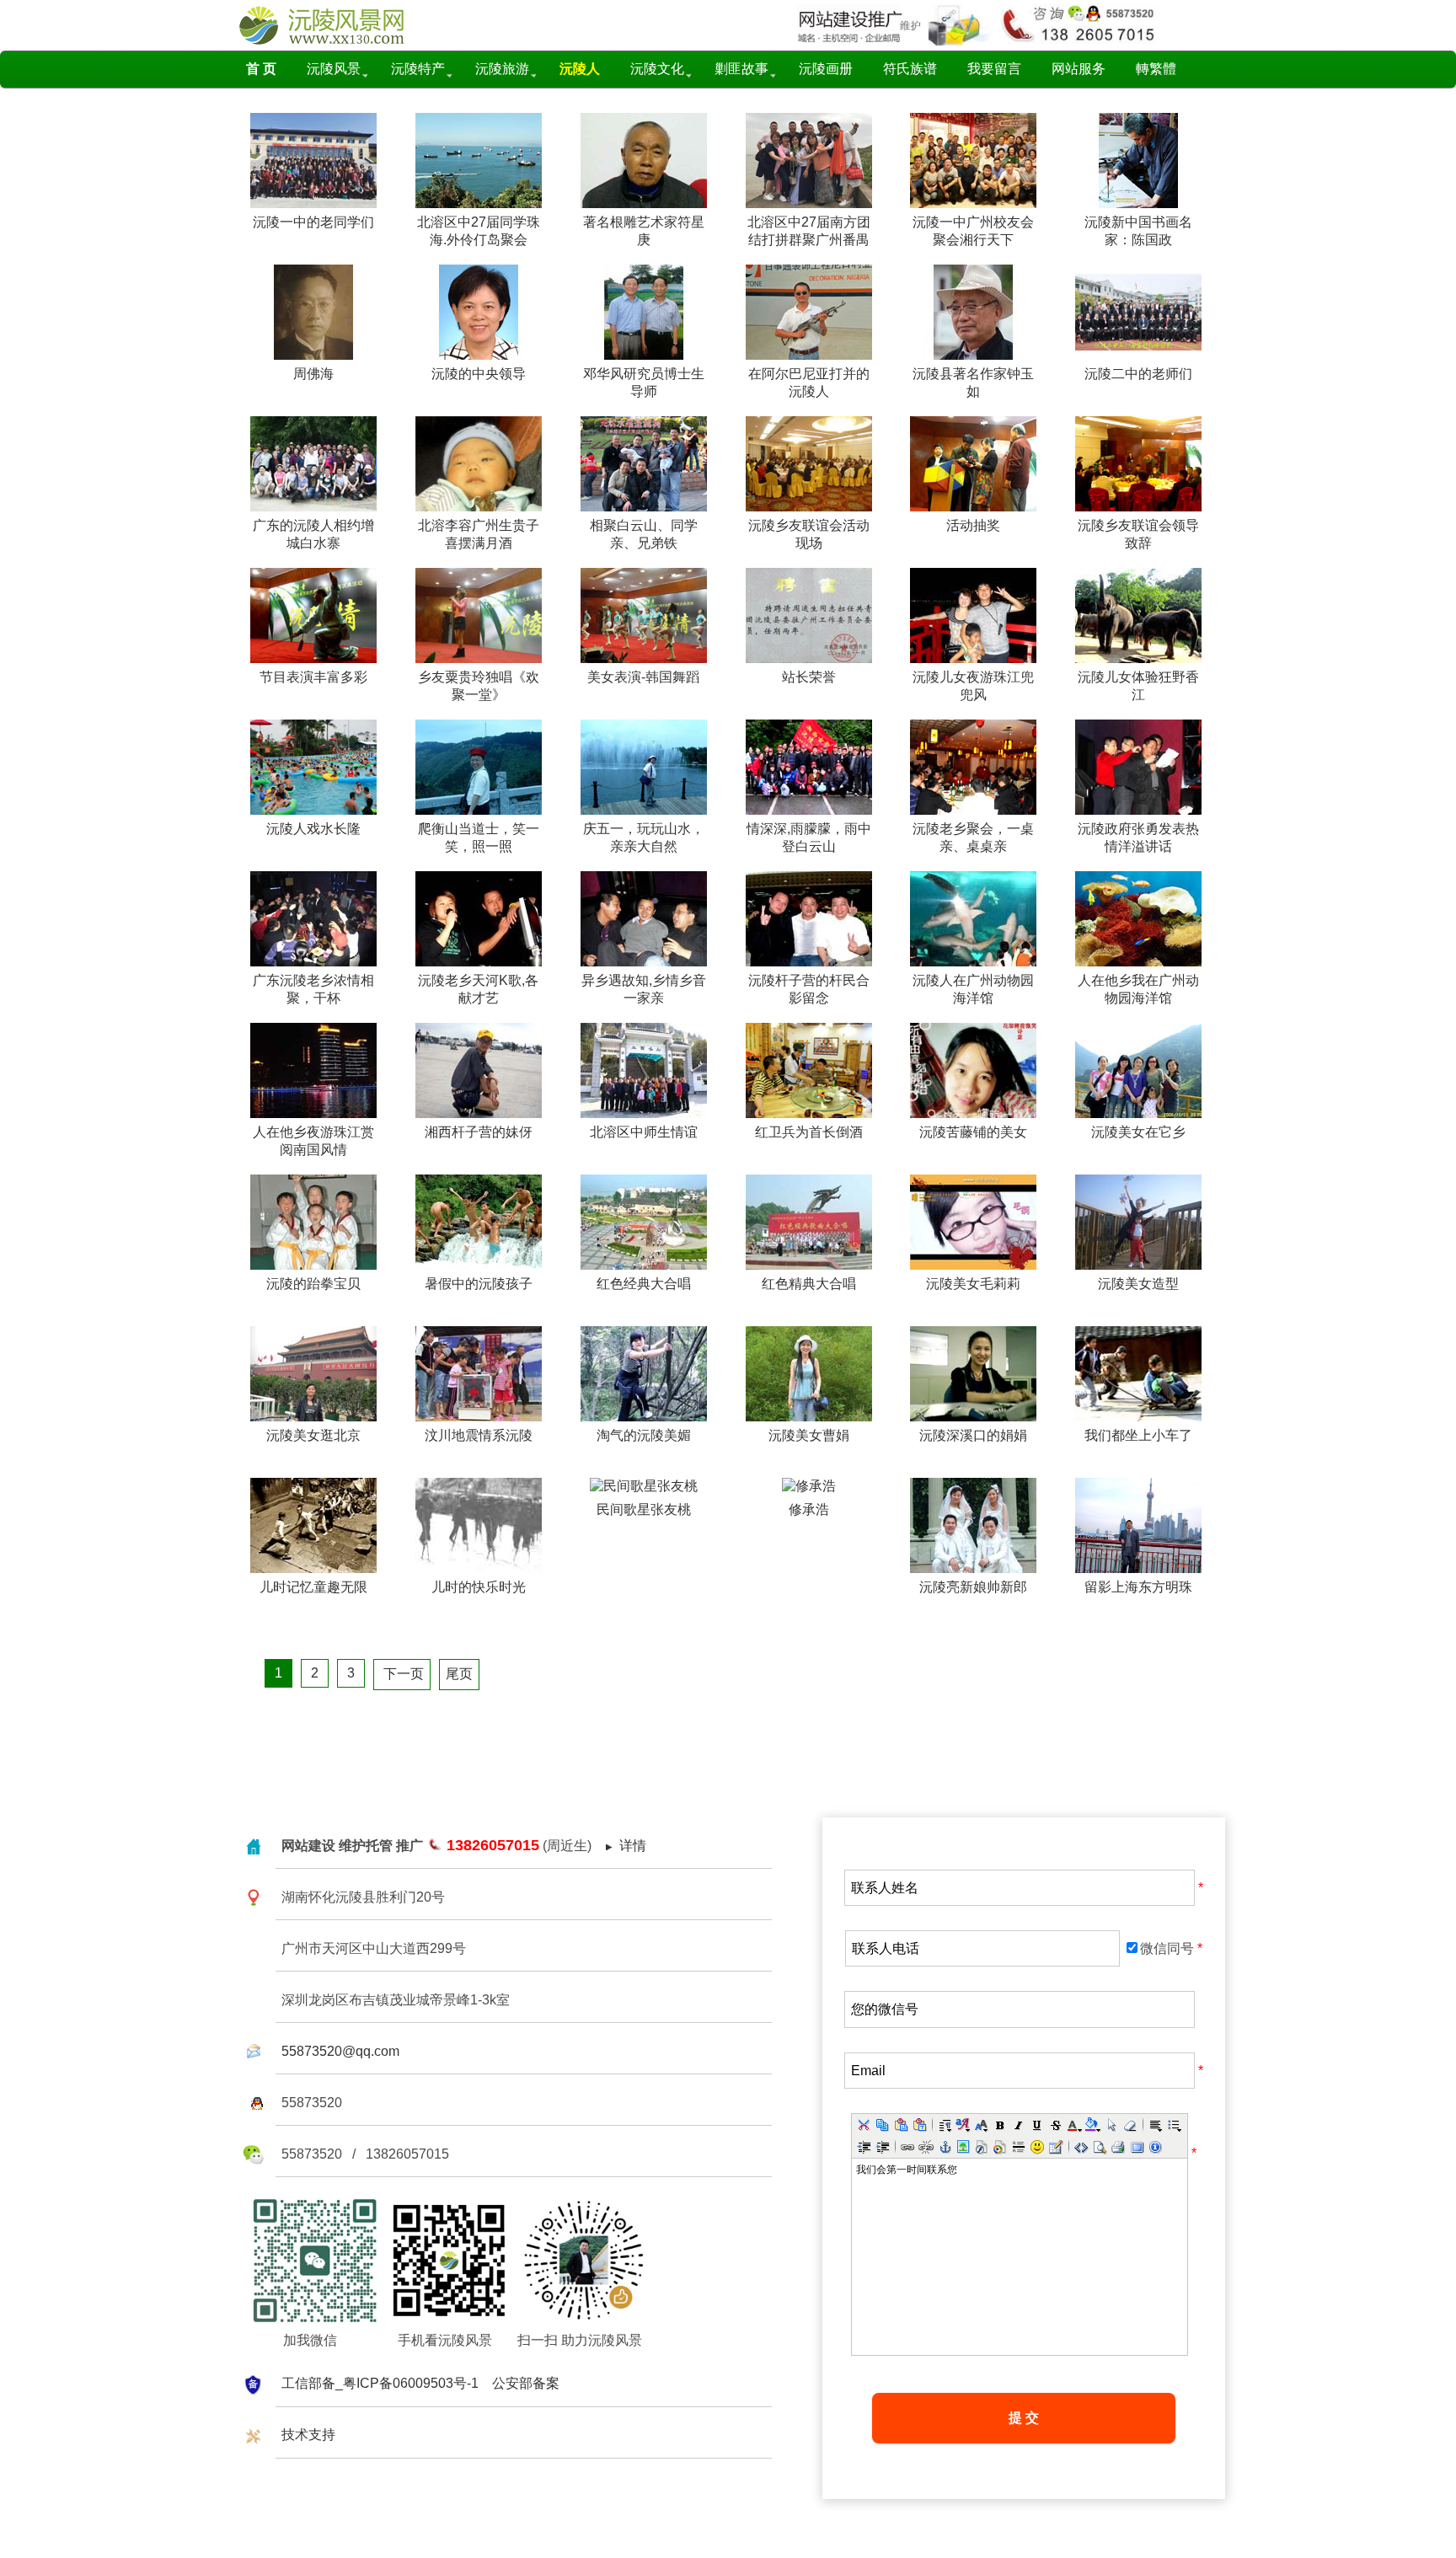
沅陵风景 (334, 69)
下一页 (402, 1674)
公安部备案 (526, 2383)
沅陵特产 (418, 69)
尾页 (459, 1674)
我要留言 (994, 69)
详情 (633, 1846)
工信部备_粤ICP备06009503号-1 (380, 2383)
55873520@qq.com (340, 2051)
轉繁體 (1156, 69)
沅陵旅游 (502, 69)
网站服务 (1079, 69)
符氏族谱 (910, 69)
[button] (864, 2125)
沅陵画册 (826, 69)
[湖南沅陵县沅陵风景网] (336, 42)
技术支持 (308, 2435)
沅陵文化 (657, 69)
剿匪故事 (741, 69)
